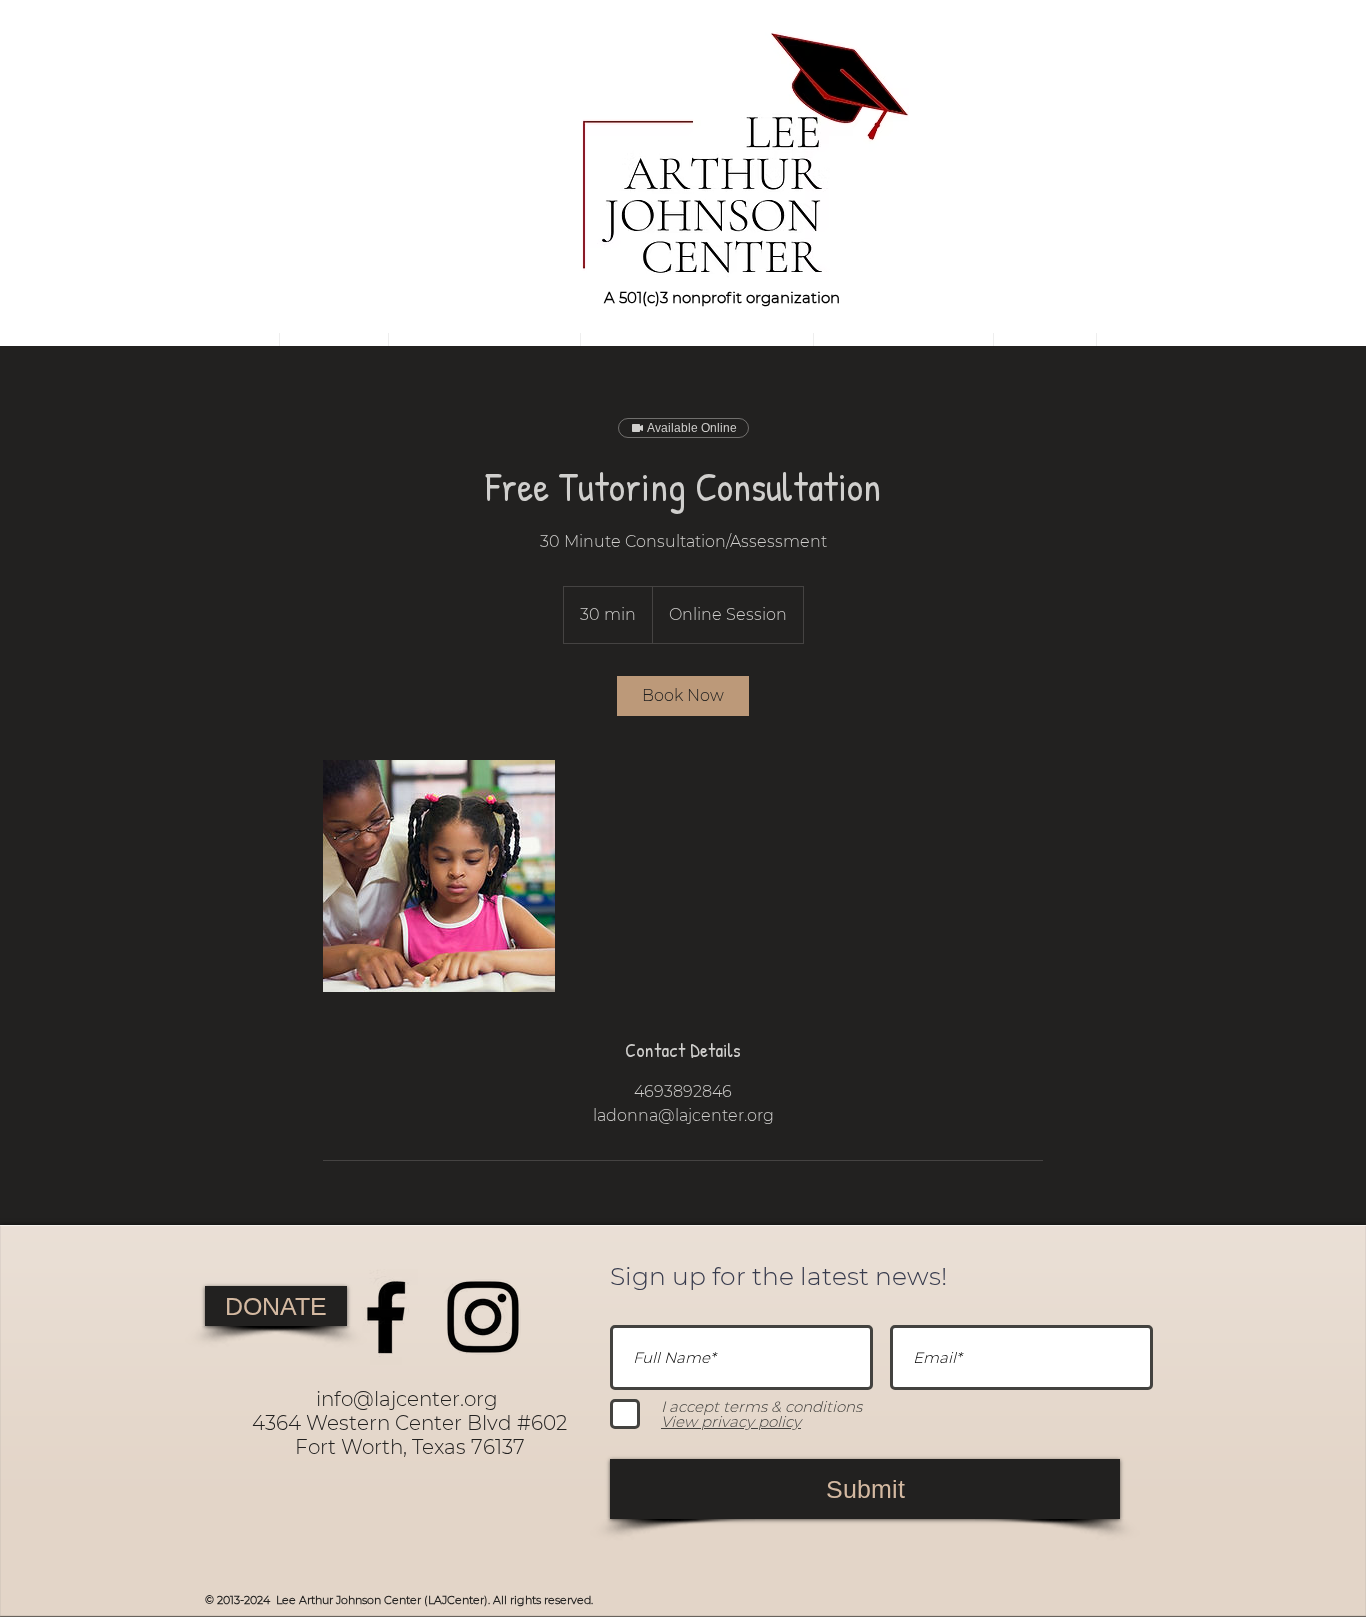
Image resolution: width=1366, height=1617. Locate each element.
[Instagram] (483, 1317)
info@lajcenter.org (407, 1399)
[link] (683, 696)
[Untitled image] (439, 876)
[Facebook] (386, 1317)
